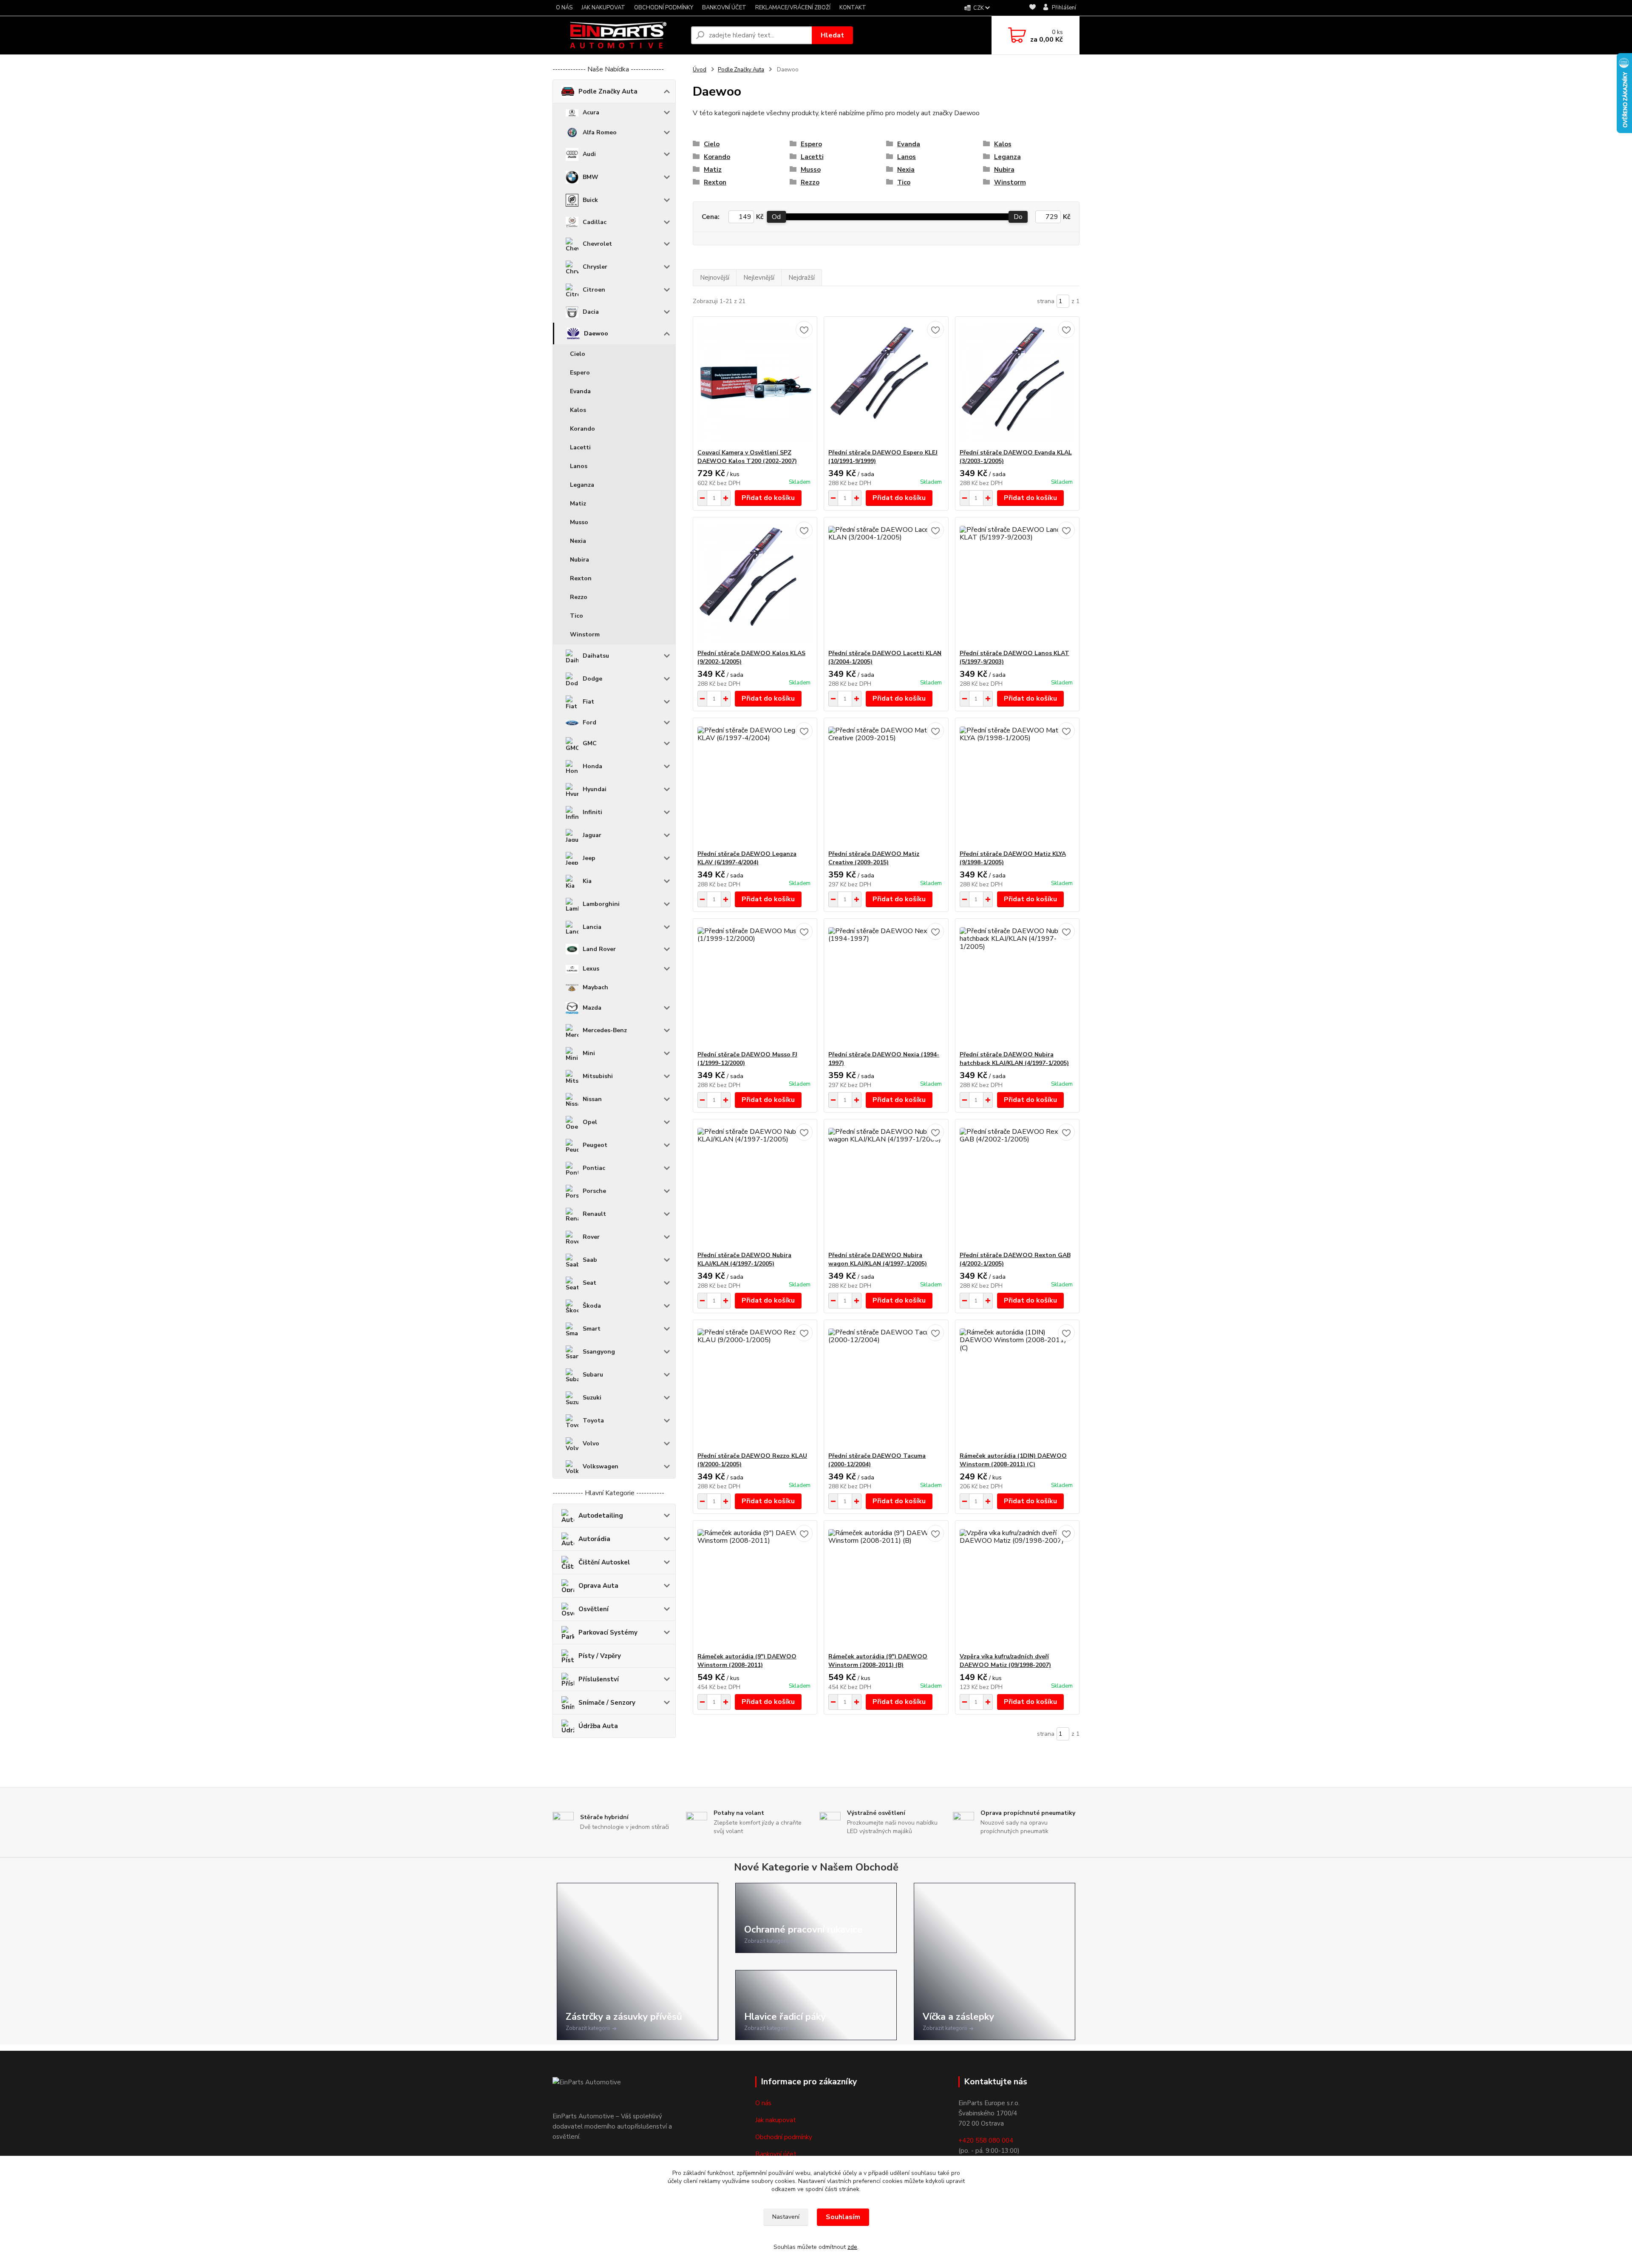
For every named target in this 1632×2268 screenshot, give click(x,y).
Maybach (595, 987)
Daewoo (596, 334)
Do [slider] (1018, 217)
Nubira (579, 560)
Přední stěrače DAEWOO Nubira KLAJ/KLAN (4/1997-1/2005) (744, 1259)
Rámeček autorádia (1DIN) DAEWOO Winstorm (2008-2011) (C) (1013, 1460)
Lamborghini (601, 904)
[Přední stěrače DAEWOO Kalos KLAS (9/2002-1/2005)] (755, 583)
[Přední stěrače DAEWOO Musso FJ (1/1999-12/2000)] (755, 985)
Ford (589, 722)
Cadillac (595, 222)
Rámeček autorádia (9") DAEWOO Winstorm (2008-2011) (747, 1661)
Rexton (581, 578)
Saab (590, 1260)
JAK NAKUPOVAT (603, 8)
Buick (590, 200)
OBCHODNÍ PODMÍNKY (664, 8)
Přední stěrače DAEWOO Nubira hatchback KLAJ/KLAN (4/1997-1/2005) (1014, 1059)
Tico (577, 616)
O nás (763, 2103)
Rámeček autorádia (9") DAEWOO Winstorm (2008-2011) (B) (878, 1661)
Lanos (579, 466)
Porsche (594, 1191)
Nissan (592, 1099)
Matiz (578, 504)
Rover (591, 1237)
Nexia (578, 541)
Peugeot (595, 1145)
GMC (590, 743)
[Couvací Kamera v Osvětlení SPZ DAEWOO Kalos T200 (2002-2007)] (755, 383)
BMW (591, 177)
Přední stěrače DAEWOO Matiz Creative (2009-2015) (874, 858)
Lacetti (580, 447)
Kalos (578, 410)
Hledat (832, 35)
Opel (590, 1122)
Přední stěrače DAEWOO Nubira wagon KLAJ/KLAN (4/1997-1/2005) (878, 1259)
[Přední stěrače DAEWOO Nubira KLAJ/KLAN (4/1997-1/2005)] (755, 1185)
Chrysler (595, 267)
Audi (589, 154)
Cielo (578, 354)
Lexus (591, 969)
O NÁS (564, 8)
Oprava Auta (598, 1586)
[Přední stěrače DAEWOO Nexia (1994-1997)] (886, 985)
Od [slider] (776, 217)
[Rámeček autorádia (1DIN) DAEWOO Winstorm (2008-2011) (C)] (1017, 1386)
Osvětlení (594, 1609)
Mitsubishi (598, 1076)
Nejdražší (802, 278)
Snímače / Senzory (607, 1703)
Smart (592, 1329)
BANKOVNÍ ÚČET (724, 8)
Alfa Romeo (600, 132)
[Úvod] (618, 35)
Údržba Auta (598, 1726)
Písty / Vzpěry (600, 1656)
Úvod (700, 70)
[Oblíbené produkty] (1033, 8)
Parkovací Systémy (608, 1632)
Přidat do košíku (768, 498)
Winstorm (585, 634)
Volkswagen (601, 1466)
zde (852, 2247)
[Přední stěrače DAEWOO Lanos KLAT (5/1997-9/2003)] (1017, 583)
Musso (579, 522)
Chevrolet (597, 244)
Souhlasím (843, 2217)
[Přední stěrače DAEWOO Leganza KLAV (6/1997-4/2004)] (755, 784)
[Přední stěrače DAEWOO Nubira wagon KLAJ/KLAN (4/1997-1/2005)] (886, 1185)
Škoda (592, 1306)
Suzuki (592, 1398)
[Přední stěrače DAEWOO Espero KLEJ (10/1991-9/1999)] (886, 383)
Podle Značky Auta (608, 91)
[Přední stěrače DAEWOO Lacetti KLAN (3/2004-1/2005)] (886, 583)
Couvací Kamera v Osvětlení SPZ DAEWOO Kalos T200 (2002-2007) (747, 457)
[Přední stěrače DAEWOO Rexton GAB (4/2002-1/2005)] (1017, 1185)
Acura (591, 112)
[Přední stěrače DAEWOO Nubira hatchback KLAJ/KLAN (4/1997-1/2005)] (1017, 985)
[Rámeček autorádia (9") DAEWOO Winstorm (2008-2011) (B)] (886, 1587)
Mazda (592, 1008)
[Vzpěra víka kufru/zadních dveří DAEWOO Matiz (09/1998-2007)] (1017, 1587)
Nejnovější (715, 278)
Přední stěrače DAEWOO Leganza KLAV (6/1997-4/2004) (747, 858)
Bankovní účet (776, 2154)
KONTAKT (853, 8)
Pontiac (594, 1168)
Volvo (591, 1443)
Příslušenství (599, 1679)
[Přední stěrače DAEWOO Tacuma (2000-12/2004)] (886, 1386)
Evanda (580, 391)
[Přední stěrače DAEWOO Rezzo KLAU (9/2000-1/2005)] (755, 1386)
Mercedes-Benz (605, 1030)
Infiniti (592, 812)
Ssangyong (599, 1352)
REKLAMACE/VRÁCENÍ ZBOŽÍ (793, 8)
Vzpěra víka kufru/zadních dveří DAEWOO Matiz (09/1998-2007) (1005, 1661)
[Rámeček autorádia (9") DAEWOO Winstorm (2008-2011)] (755, 1587)
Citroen (594, 290)
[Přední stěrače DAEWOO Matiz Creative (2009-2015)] (886, 784)
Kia (587, 881)
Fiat (588, 702)
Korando (582, 429)
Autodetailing (601, 1516)
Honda (592, 766)
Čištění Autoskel (604, 1562)
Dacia (591, 312)
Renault (594, 1214)
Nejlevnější (759, 278)
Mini (589, 1053)
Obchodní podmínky (784, 2137)
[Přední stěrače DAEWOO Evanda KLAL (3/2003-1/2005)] (1017, 383)
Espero (580, 373)
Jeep (589, 858)
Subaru (593, 1375)
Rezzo (579, 597)
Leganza (582, 485)
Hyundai (595, 789)
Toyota (593, 1421)
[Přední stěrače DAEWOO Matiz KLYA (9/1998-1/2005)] (1017, 784)
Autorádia (594, 1539)
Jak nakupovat (776, 2120)
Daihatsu (596, 656)
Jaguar (592, 835)
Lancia (592, 927)
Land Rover (599, 949)
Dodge (592, 679)
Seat (589, 1283)
